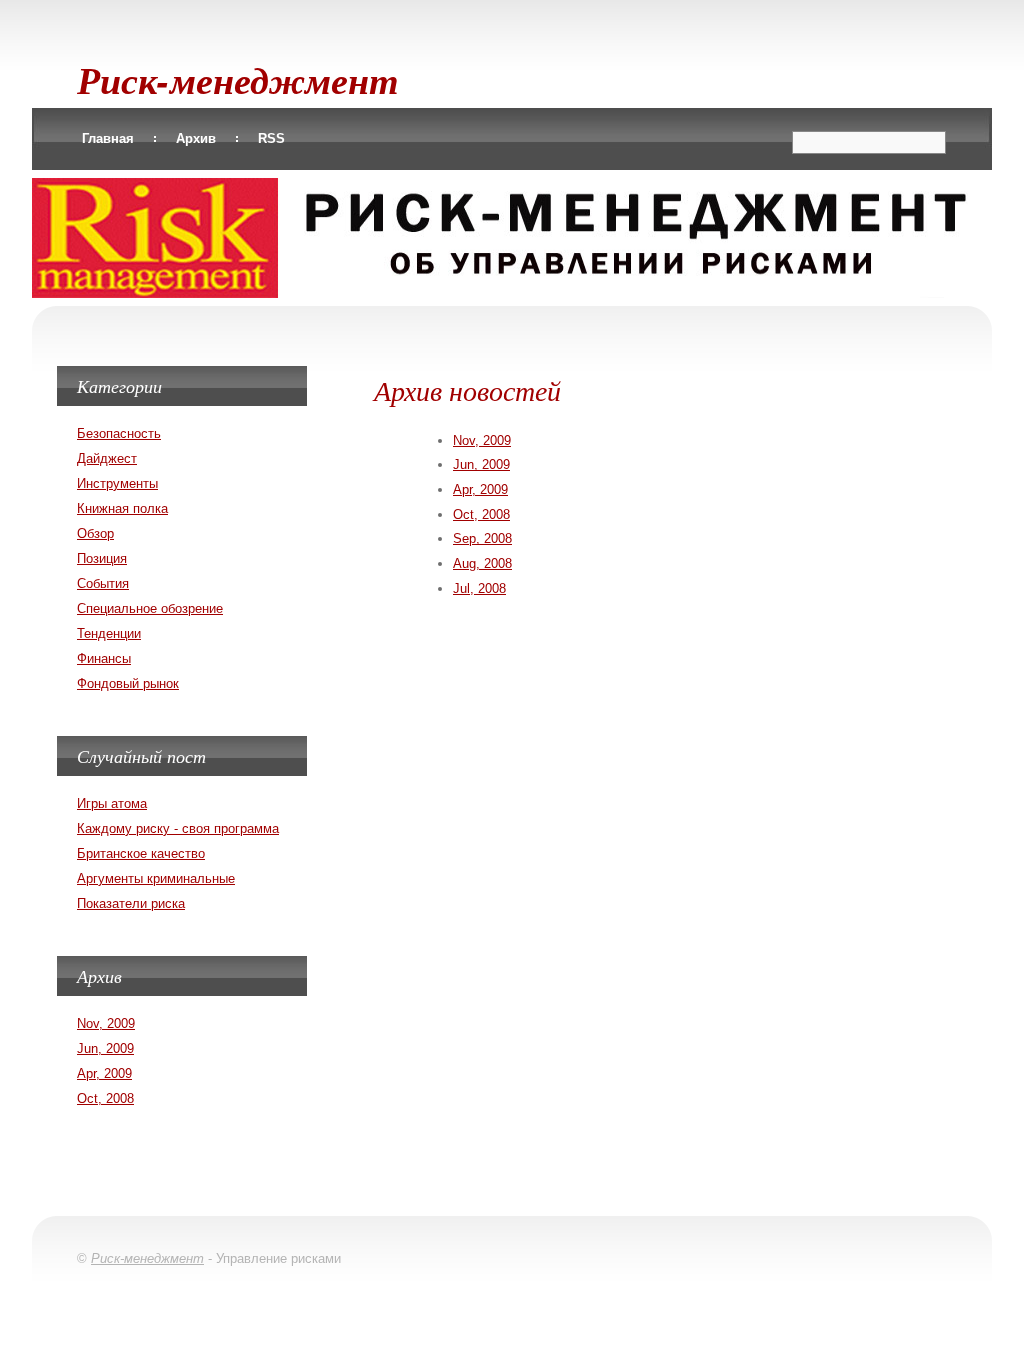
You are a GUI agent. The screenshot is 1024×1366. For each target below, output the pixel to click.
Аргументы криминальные (156, 878)
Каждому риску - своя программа (178, 828)
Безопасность (119, 433)
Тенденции (109, 633)
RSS (271, 138)
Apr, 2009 (480, 489)
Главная (108, 138)
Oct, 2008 (481, 514)
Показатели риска (131, 903)
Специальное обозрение (150, 608)
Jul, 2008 (479, 588)
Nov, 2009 (482, 440)
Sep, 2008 (482, 538)
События (103, 583)
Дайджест (107, 458)
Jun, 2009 (481, 464)
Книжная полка (122, 508)
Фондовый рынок (128, 683)
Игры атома (112, 803)
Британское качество (141, 853)
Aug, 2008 (482, 563)
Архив (196, 138)
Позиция (102, 558)
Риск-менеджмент (238, 79)
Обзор (95, 533)
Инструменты (117, 483)
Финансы (104, 658)
